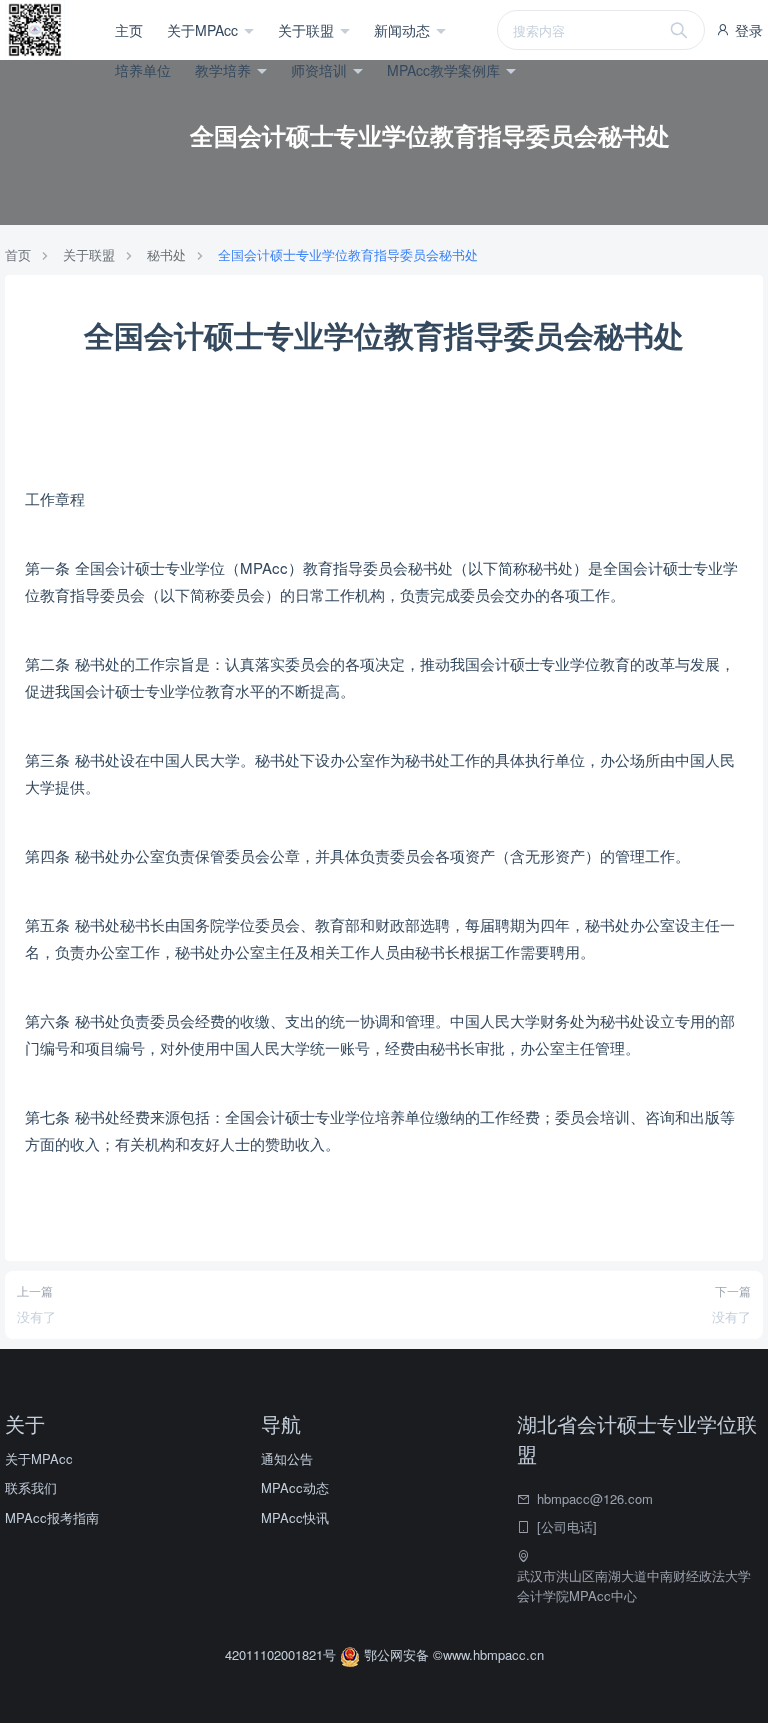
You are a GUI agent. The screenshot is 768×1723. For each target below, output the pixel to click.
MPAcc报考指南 (52, 1517)
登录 (747, 30)
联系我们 (31, 1487)
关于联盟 (308, 30)
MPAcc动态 (295, 1487)
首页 (18, 254)
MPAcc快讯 (295, 1517)
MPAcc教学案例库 (445, 70)
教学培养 (225, 70)
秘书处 (166, 254)
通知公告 (287, 1458)
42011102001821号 (282, 1654)
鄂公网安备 (396, 1654)
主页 (129, 30)
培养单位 (143, 70)
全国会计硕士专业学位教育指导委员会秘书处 (348, 254)
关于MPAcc (204, 30)
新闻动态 (404, 30)
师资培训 (321, 70)
